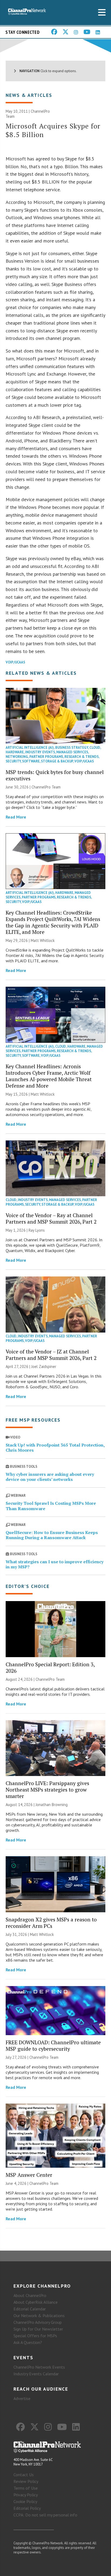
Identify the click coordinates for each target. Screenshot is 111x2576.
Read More (16, 817)
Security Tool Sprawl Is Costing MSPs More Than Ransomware (51, 1506)
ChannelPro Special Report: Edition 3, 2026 (50, 1667)
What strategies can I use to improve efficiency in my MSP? (55, 1564)
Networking (17, 757)
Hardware (15, 752)
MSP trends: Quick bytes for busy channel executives (55, 775)
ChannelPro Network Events (39, 2367)
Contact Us (24, 2475)
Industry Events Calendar (36, 2374)
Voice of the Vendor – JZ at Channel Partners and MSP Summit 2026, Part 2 (51, 1355)
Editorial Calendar (30, 2309)
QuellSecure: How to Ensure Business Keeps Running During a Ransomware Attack (52, 1535)
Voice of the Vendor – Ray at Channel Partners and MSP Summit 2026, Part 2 (51, 1218)
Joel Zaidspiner (44, 1366)
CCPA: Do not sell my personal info (45, 2515)
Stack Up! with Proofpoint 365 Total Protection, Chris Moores (55, 1447)
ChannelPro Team (46, 787)
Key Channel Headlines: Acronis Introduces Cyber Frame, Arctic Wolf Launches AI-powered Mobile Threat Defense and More (49, 1076)
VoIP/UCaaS (15, 662)
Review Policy (26, 2481)
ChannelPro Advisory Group (38, 2322)
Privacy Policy (26, 2495)
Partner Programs (46, 757)
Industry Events (40, 752)
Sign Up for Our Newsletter (38, 2329)
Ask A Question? (28, 2342)
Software (31, 761)
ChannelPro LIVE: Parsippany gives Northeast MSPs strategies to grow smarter (47, 1790)
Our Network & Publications (39, 2316)
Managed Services (72, 752)
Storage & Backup (57, 761)
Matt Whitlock (43, 940)
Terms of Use (26, 2488)
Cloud (95, 748)
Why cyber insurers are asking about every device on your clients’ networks (50, 1477)
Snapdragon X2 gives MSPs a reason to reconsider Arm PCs (51, 1923)
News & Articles (29, 95)
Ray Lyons (37, 1230)
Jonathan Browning (52, 1805)
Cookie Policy (25, 2501)
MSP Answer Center (29, 2175)
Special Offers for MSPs (35, 2336)
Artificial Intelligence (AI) (30, 748)
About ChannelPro (30, 2295)
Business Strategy (72, 748)
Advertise (22, 2398)
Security (13, 761)
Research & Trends (81, 757)
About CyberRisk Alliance (36, 2302)
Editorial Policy (27, 2508)
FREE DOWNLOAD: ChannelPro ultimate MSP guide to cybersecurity (53, 2045)
